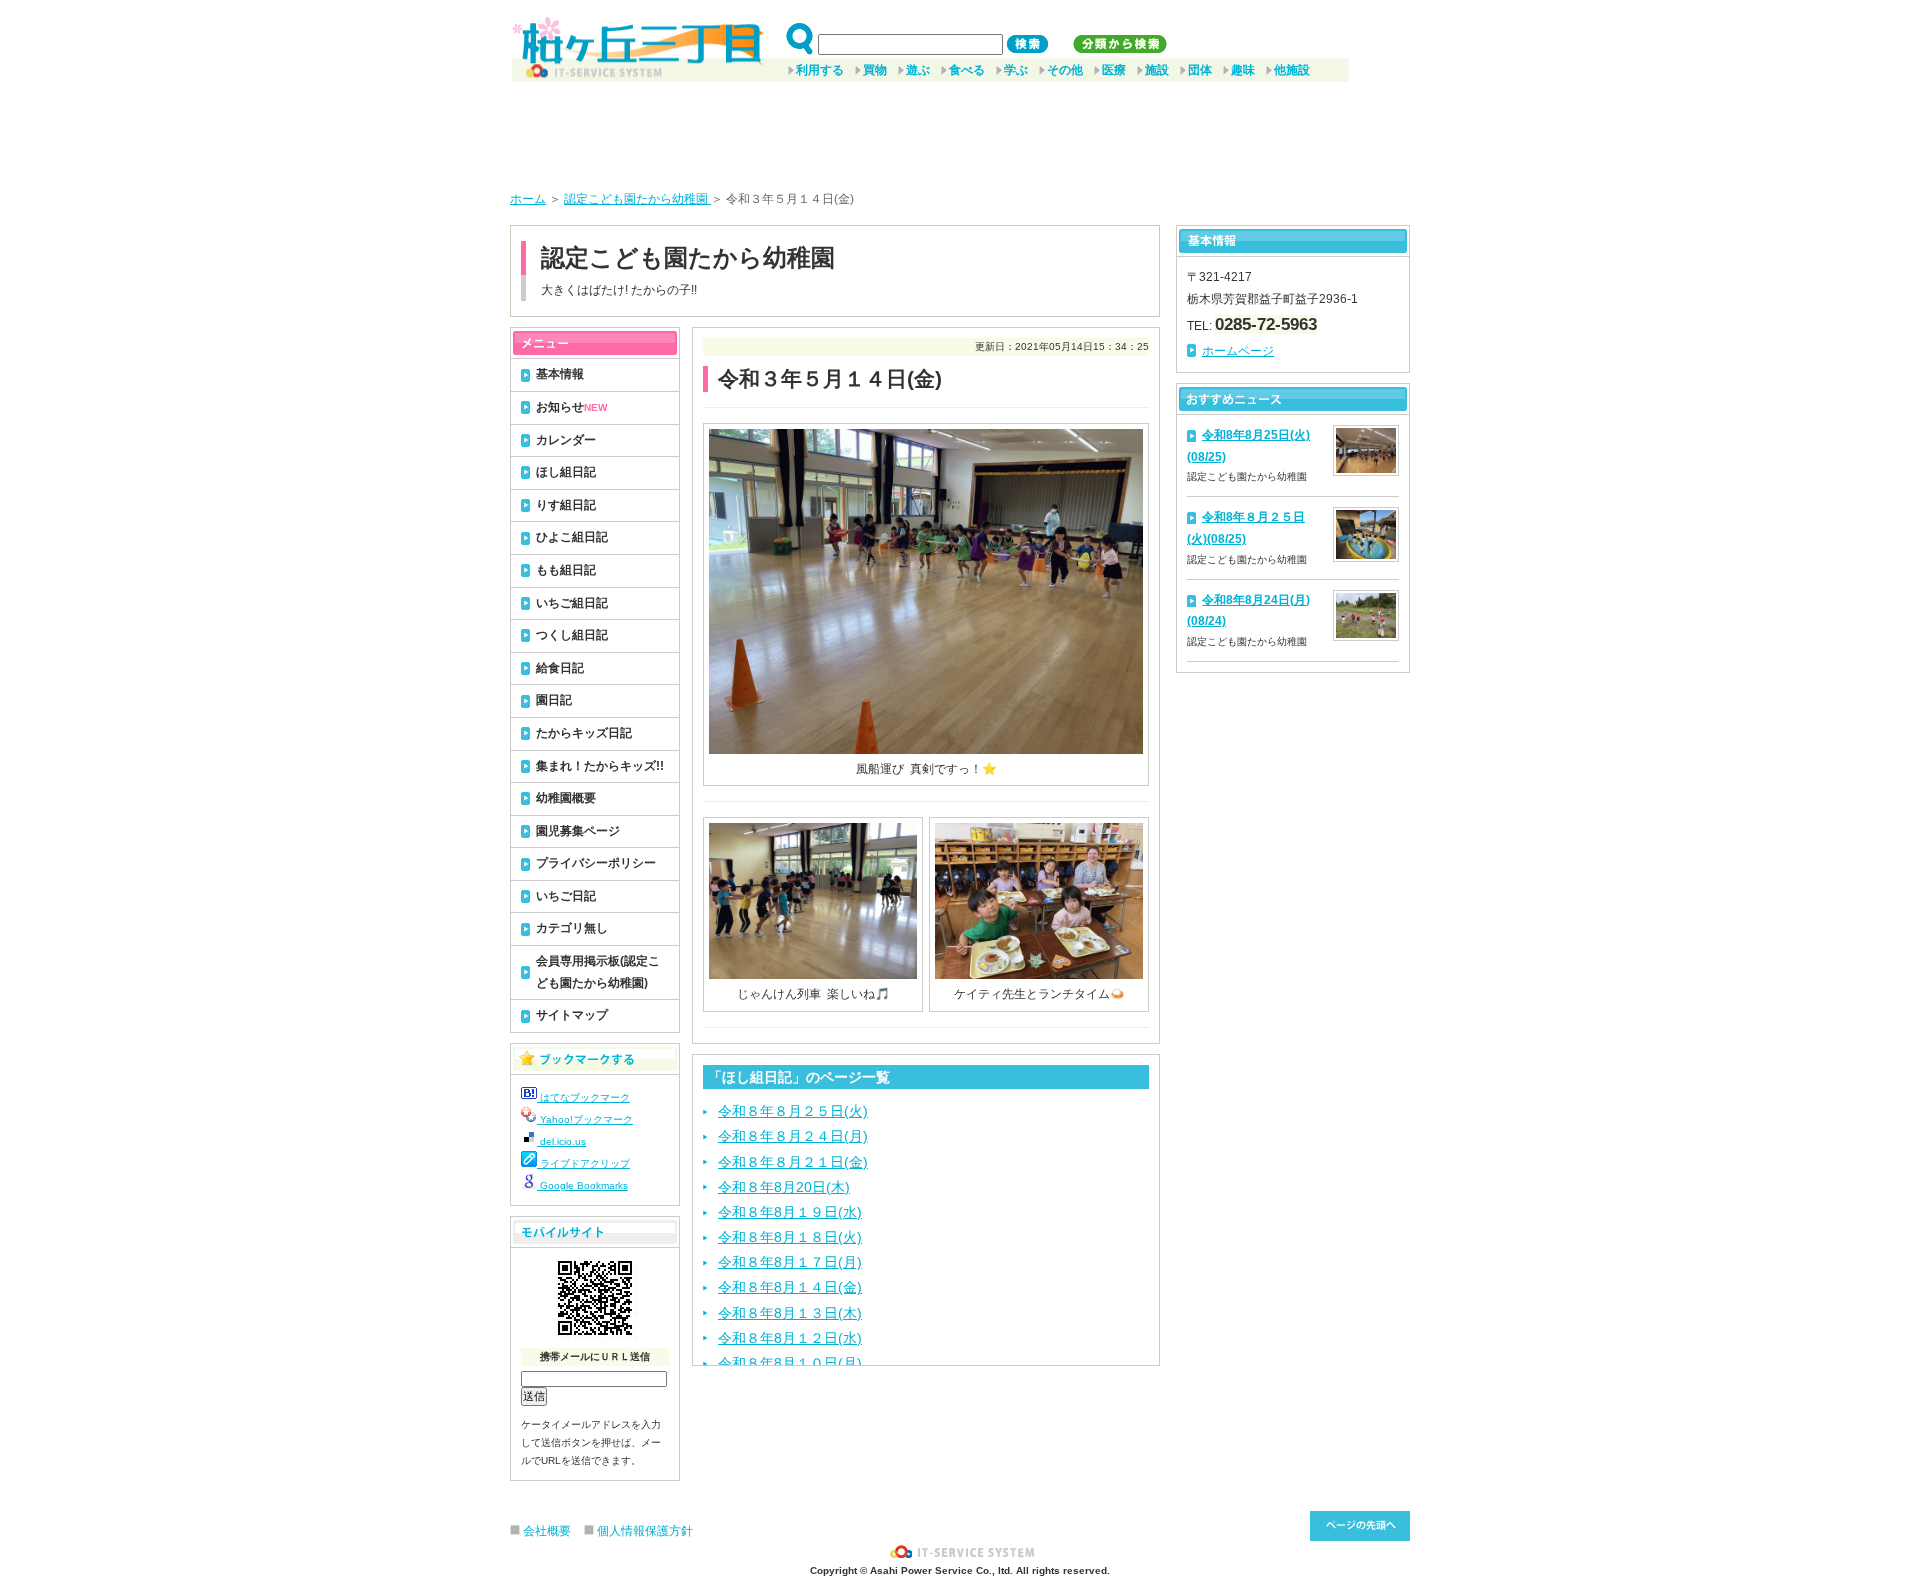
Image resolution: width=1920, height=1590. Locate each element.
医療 (1114, 70)
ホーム (528, 199)
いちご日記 (566, 896)
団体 (1200, 70)
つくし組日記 (572, 635)
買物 (875, 70)
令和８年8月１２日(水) (790, 1338)
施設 (1157, 70)
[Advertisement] (960, 129)
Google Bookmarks (582, 1185)
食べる (967, 70)
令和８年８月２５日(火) (793, 1111)
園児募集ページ (578, 831)
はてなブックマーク (583, 1097)
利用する (820, 70)
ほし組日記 (566, 472)
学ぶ (1016, 70)
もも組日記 (566, 570)
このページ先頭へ (1360, 1526)
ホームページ (1238, 351)
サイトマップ (572, 1015)
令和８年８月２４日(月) (793, 1136)
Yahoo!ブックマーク (585, 1119)
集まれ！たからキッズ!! (600, 766)
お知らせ (571, 407)
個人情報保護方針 (645, 1531)
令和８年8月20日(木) (784, 1187)
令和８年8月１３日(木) (790, 1313)
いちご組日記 (572, 603)
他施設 (1292, 70)
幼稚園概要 (566, 798)
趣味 (1243, 70)
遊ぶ (918, 70)
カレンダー (566, 440)
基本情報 (560, 374)
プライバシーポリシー (596, 863)
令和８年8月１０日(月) (790, 1363)
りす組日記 (566, 505)
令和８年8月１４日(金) (790, 1287)
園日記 (554, 700)
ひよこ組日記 (572, 537)
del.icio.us (561, 1141)
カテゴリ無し (572, 928)
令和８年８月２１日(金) (793, 1162)
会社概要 (547, 1531)
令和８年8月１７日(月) (790, 1262)
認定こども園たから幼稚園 (637, 199)
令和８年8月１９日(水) (790, 1212)
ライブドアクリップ (583, 1163)
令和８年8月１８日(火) (790, 1237)
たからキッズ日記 (584, 733)
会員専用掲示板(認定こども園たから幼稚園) (598, 972)
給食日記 (560, 668)
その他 (1065, 70)
